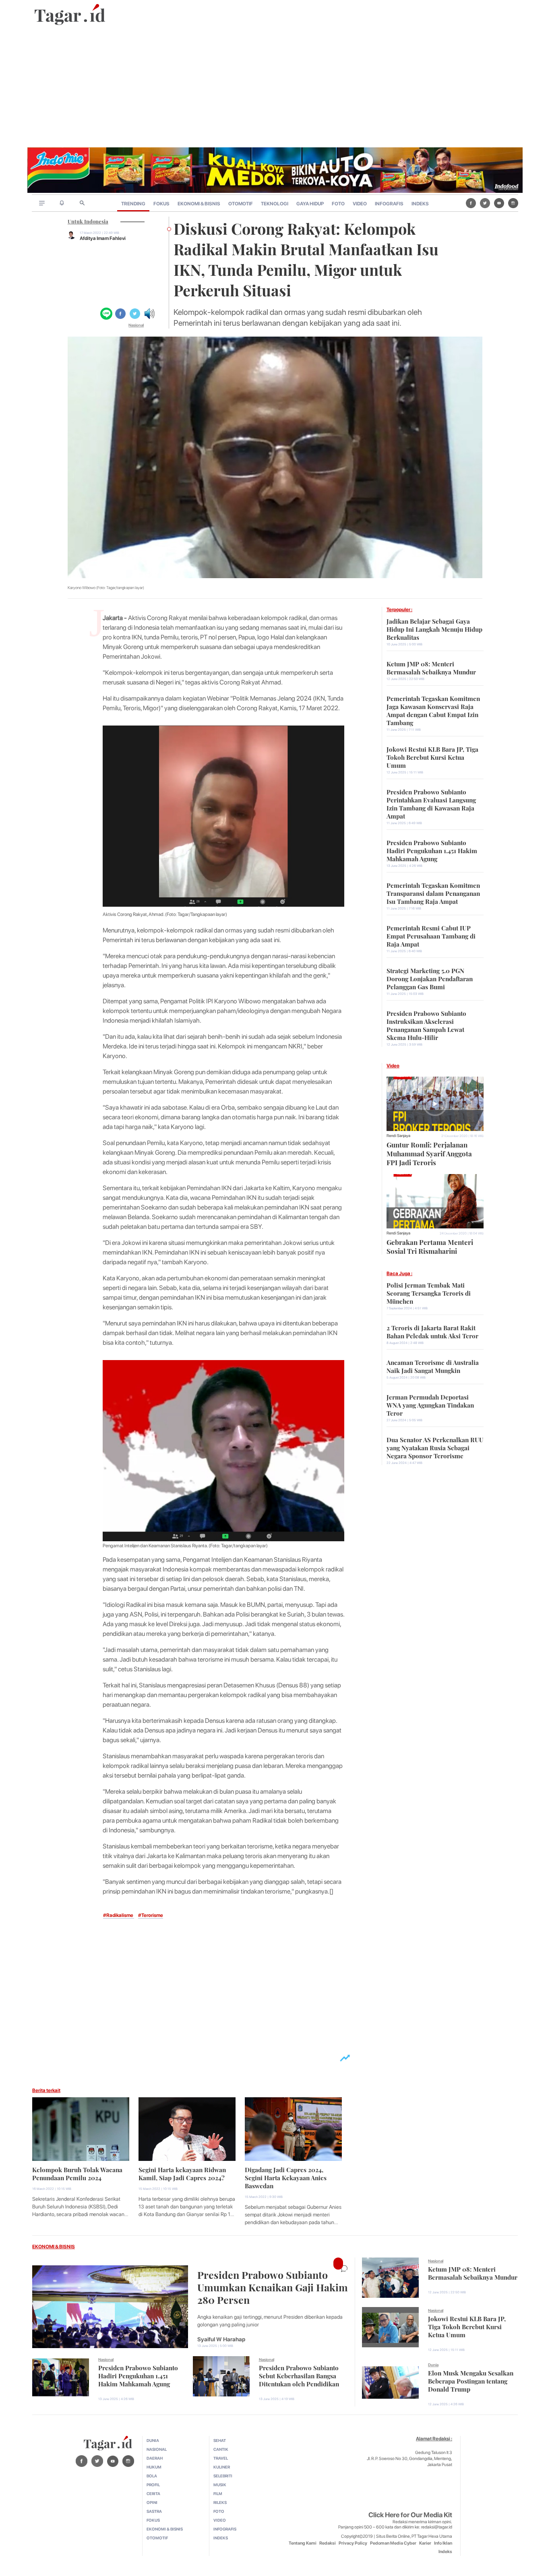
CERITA (153, 2493)
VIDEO (360, 204)
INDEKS (420, 204)
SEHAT (220, 2440)
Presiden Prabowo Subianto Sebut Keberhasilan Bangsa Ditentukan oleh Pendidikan (299, 2375)
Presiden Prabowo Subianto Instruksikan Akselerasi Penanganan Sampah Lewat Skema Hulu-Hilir (426, 1025)
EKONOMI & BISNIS (199, 204)
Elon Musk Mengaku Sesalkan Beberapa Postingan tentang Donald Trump (471, 2380)
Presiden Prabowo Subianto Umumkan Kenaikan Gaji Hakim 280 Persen (273, 2286)
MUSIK (220, 2485)
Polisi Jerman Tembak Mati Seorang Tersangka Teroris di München (429, 1292)
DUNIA (153, 2440)
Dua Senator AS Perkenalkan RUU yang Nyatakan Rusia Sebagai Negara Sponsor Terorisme (435, 1447)
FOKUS (161, 204)
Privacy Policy (353, 2543)
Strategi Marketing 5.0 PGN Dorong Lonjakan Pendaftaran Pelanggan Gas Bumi (430, 978)
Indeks (445, 2552)
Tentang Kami (303, 2543)
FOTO (338, 204)
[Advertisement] (275, 87)
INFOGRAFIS (389, 204)
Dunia (433, 2365)
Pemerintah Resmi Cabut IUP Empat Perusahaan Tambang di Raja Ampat (431, 935)
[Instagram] (513, 203)
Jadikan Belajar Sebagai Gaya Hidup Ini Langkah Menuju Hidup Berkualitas (434, 628)
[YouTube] (499, 203)
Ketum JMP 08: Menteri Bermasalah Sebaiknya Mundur (431, 667)
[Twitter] (485, 203)
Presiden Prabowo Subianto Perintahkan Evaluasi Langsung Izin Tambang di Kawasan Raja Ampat (431, 803)
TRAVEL (221, 2458)
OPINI (152, 2502)
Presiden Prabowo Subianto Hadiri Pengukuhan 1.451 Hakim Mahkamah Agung (432, 850)
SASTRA (154, 2511)
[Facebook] (471, 203)
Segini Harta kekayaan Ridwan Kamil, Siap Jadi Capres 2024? (182, 2173)
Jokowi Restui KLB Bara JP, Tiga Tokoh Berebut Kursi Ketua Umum (432, 757)
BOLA (152, 2476)
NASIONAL (157, 2449)
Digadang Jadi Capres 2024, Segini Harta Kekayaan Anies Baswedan (286, 2177)
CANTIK (221, 2449)
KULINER (222, 2467)
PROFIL (153, 2485)
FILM (218, 2493)
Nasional (136, 325)
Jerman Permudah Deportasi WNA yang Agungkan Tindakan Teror (430, 1404)
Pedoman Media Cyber (393, 2543)
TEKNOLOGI (275, 204)
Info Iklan (443, 2543)
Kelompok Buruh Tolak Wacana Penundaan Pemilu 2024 (77, 2173)
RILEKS (220, 2502)
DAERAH (155, 2458)
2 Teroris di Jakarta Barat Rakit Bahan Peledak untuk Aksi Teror (432, 1331)
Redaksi (328, 2543)
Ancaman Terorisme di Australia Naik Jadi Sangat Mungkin (433, 1366)
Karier (425, 2543)
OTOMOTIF (241, 204)
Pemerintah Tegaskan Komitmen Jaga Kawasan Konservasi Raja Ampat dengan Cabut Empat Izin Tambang (433, 710)
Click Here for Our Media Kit (410, 2515)
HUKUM (154, 2467)
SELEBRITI (223, 2476)
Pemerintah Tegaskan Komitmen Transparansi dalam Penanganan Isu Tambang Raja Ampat (433, 893)
